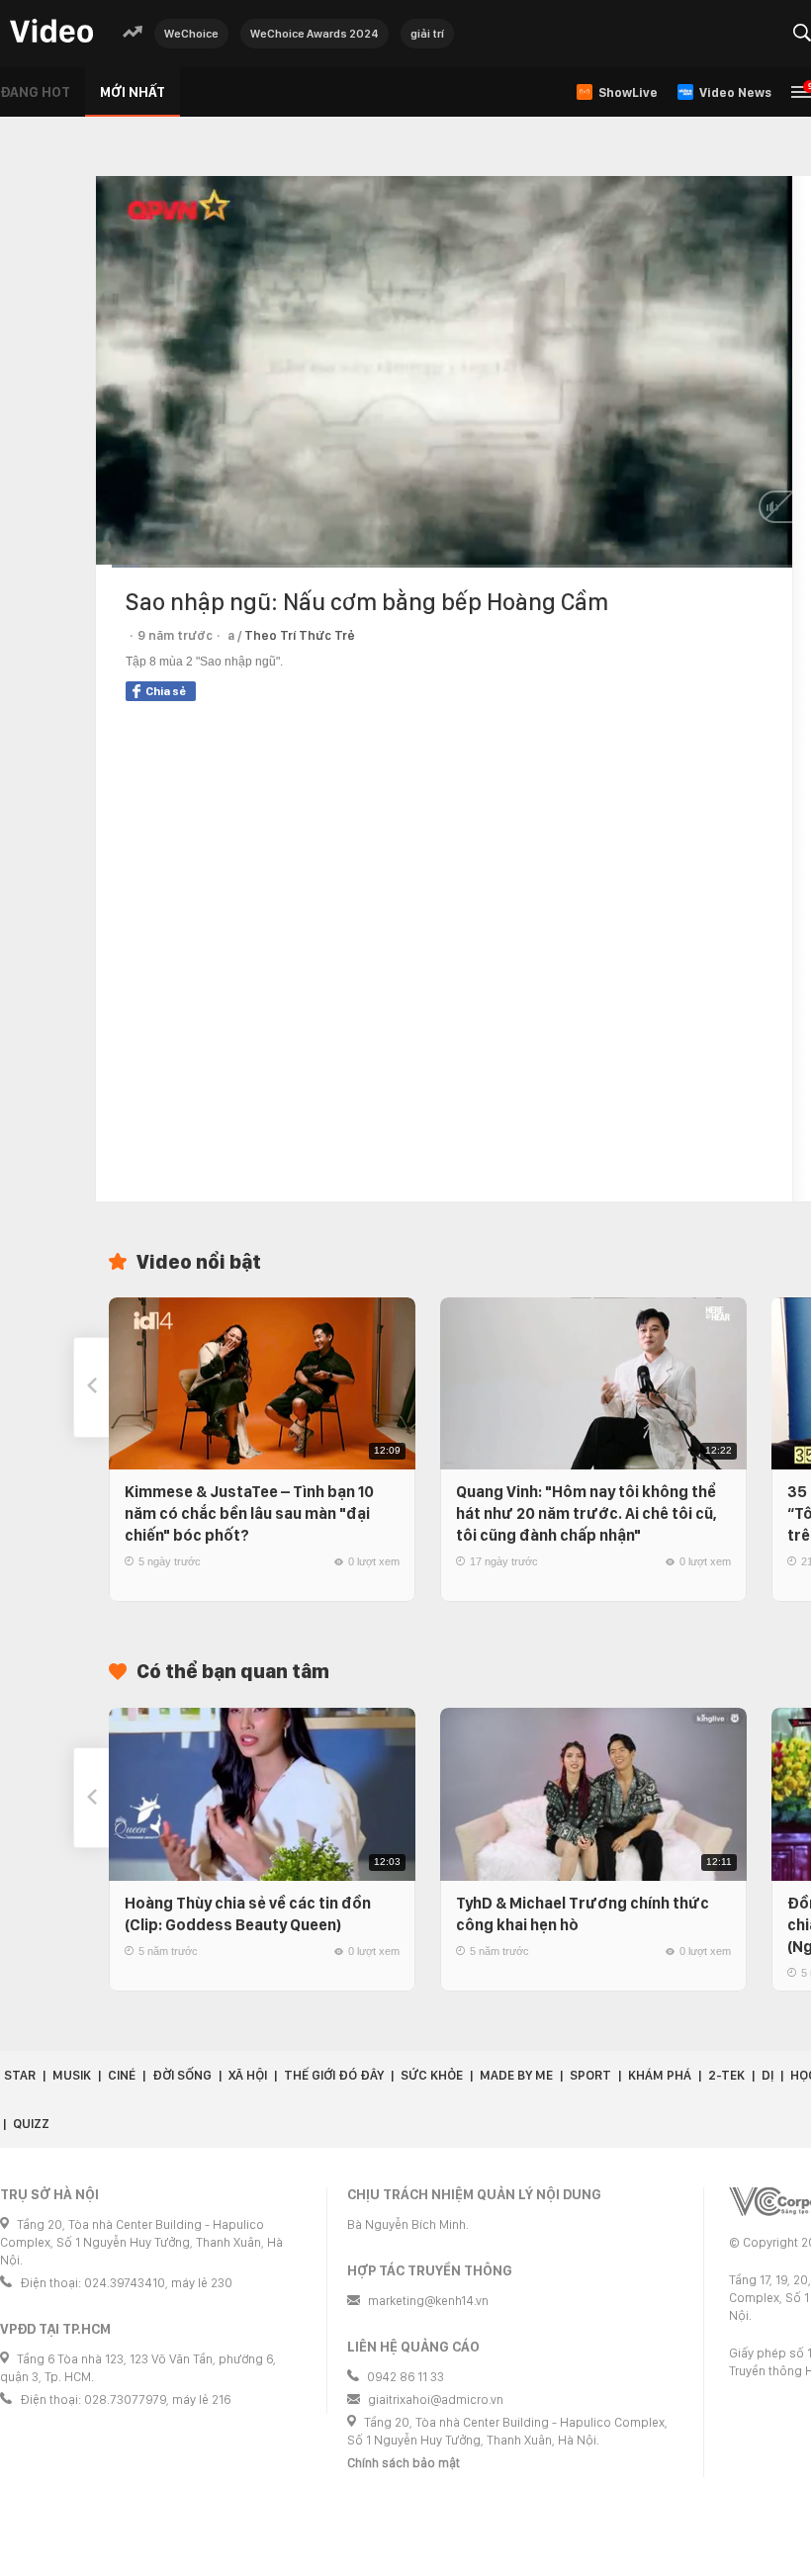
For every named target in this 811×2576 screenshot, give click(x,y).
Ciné (122, 2075)
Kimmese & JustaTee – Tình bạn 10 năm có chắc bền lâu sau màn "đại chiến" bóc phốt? (249, 1513)
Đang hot (35, 92)
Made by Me (516, 2075)
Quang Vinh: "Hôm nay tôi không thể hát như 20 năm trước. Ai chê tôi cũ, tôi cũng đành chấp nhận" (586, 1513)
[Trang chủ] (51, 32)
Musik (72, 2075)
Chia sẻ (166, 691)
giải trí (427, 34)
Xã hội (248, 2075)
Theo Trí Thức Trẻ (300, 635)
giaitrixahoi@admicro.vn (436, 2399)
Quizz (31, 2124)
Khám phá (660, 2075)
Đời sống (182, 2075)
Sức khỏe (432, 2075)
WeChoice (191, 34)
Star (20, 2075)
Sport (590, 2075)
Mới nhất (133, 92)
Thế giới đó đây (334, 2075)
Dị (767, 2075)
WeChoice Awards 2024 (315, 34)
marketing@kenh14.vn (428, 2301)
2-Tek (726, 2075)
